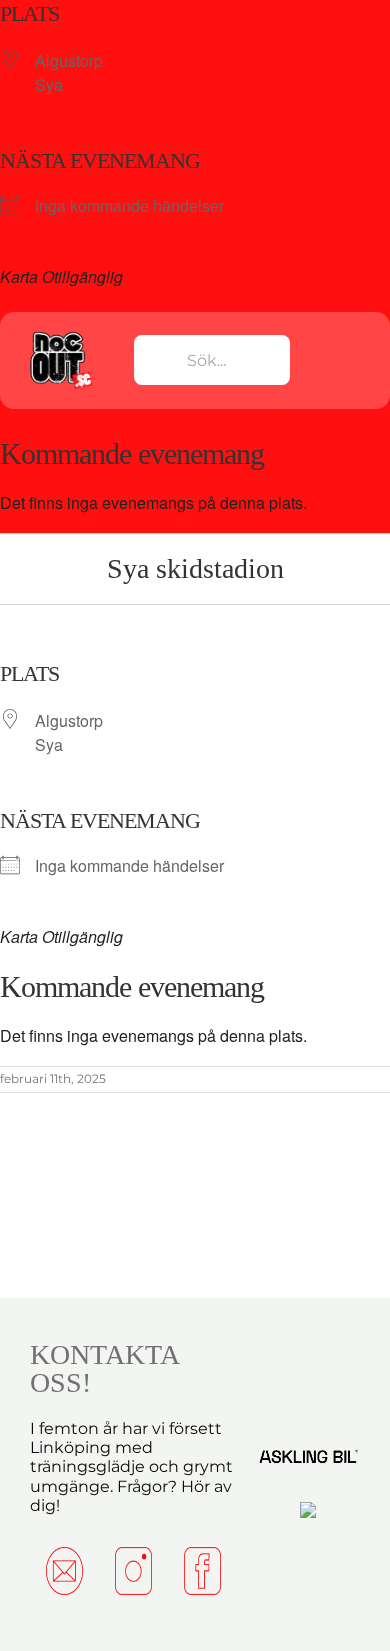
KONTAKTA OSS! (104, 1368)
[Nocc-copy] (59, 335)
